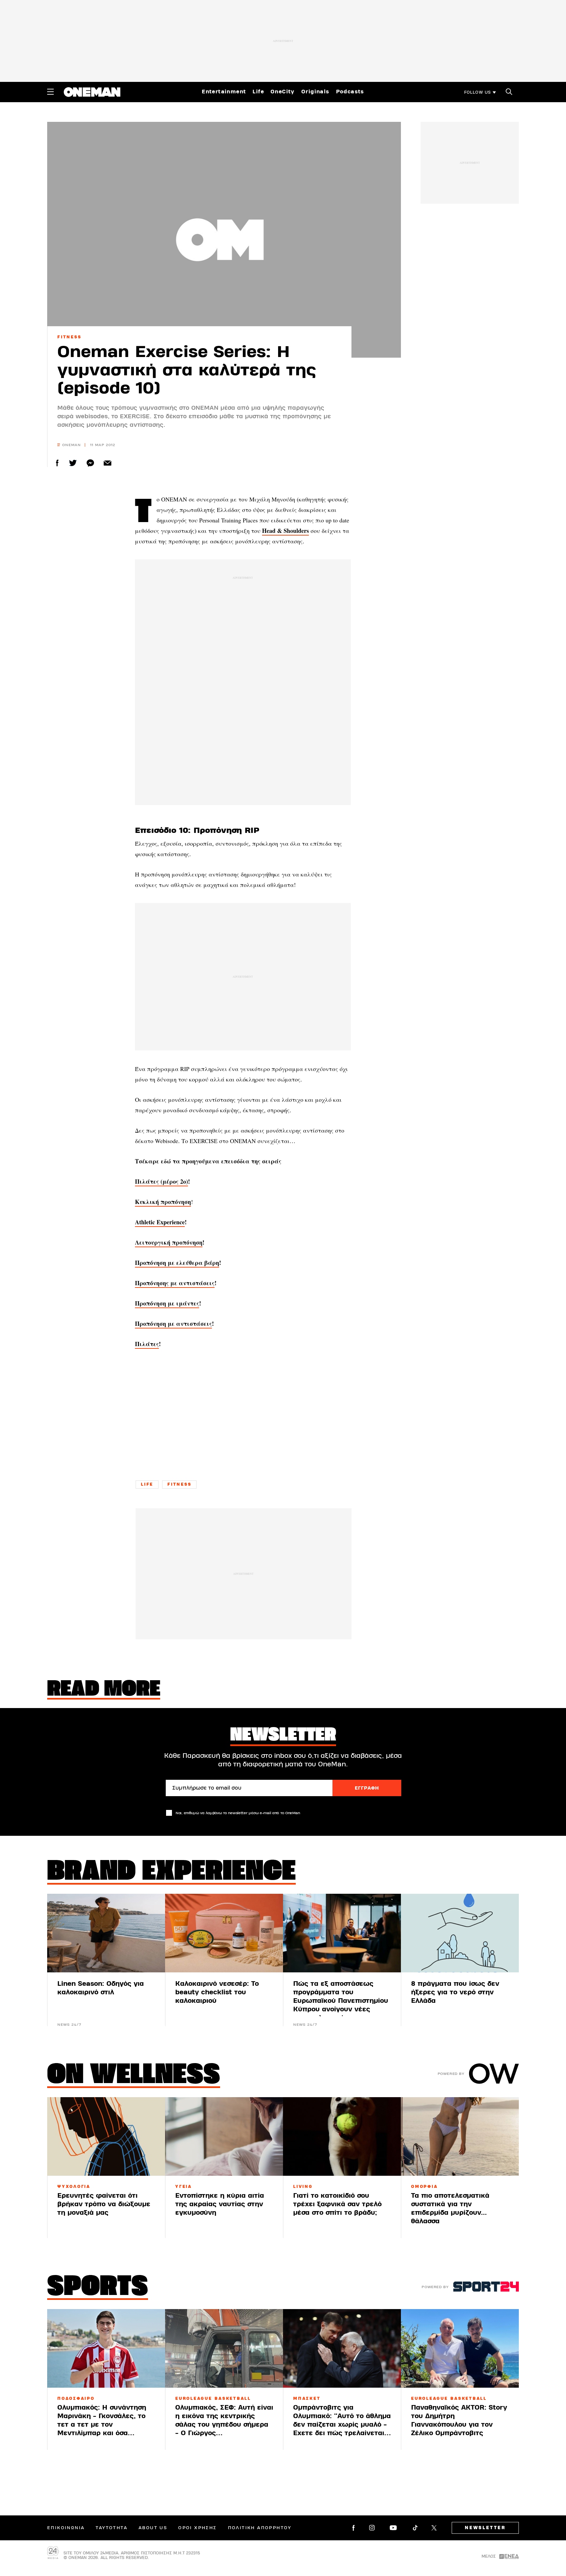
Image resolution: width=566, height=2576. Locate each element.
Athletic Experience (160, 1222)
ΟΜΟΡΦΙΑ (424, 2187)
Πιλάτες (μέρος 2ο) (161, 1181)
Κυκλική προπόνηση (163, 1202)
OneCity (283, 92)
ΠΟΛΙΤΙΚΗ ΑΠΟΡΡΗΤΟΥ (260, 2528)
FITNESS (69, 337)
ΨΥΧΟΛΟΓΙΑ (74, 2187)
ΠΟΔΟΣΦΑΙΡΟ (76, 2398)
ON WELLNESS (134, 2076)
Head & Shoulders (285, 531)
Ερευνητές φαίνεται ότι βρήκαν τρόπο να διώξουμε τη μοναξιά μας (104, 2204)
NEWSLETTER (485, 2528)
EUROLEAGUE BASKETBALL (213, 2398)
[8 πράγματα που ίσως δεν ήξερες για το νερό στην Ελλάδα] (460, 1933)
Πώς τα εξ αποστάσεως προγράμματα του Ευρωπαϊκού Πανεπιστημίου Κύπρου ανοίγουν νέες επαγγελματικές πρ (341, 2001)
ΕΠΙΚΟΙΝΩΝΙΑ (66, 2528)
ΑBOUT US (153, 2528)
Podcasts (350, 92)
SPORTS (98, 2288)
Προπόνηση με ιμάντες (167, 1303)
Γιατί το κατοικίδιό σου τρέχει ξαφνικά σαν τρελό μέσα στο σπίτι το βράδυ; (337, 2204)
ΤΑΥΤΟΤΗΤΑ (112, 2528)
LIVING (303, 2187)
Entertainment (224, 92)
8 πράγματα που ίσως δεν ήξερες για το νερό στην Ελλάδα (455, 1992)
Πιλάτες (147, 1344)
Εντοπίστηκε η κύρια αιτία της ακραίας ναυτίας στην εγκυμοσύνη (220, 2204)
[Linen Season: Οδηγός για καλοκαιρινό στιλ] (106, 1933)
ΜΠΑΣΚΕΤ (307, 2398)
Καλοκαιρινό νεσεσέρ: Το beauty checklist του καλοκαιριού (217, 1992)
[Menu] (50, 92)
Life (258, 92)
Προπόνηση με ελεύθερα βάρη (177, 1263)
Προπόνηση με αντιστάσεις (173, 1324)
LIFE (147, 1484)
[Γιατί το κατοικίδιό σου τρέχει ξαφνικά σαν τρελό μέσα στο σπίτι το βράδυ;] (342, 2136)
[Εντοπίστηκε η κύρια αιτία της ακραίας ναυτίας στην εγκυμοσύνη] (224, 2136)
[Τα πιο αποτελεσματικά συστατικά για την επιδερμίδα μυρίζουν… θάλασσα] (460, 2136)
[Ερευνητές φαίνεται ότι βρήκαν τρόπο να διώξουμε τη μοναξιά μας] (106, 2136)
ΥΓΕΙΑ (184, 2187)
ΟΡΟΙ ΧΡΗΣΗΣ (197, 2528)
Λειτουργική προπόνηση (169, 1242)
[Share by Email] (108, 463)
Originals (315, 92)
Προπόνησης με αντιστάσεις (175, 1283)
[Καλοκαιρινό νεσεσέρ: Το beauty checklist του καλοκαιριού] (224, 1933)
